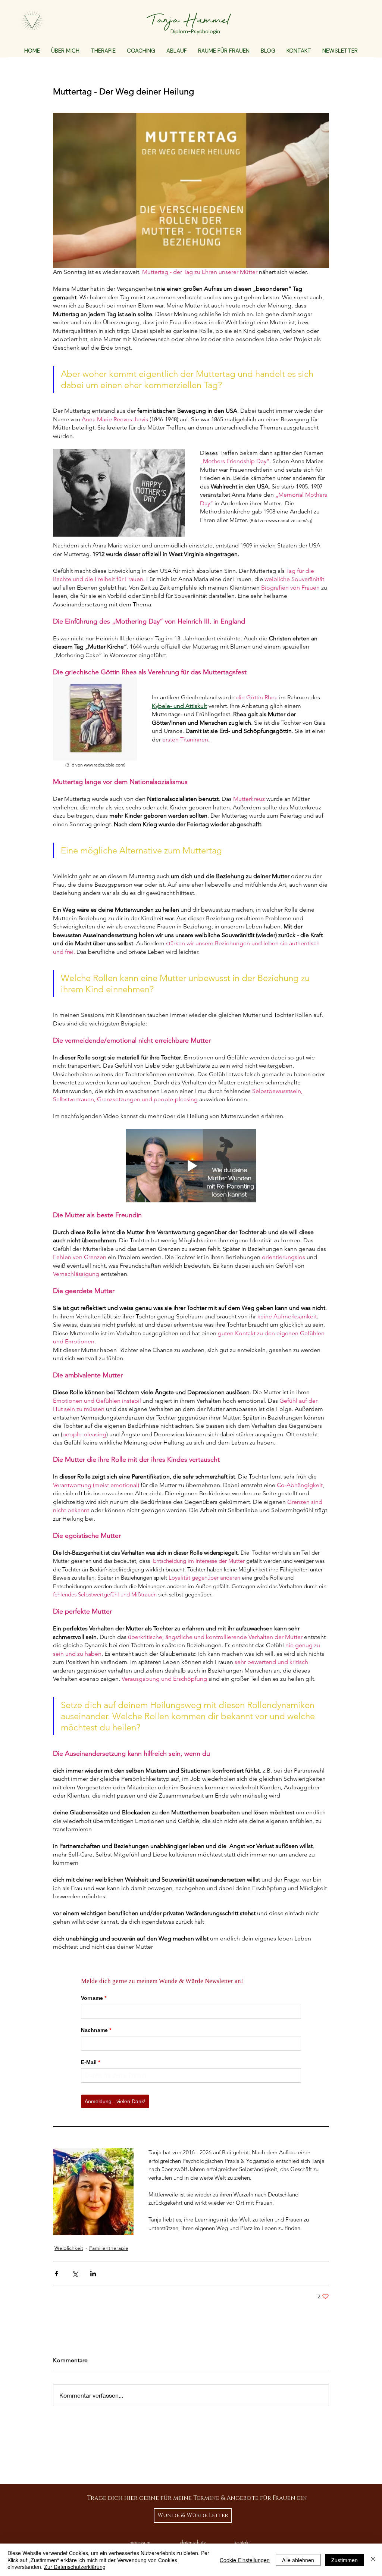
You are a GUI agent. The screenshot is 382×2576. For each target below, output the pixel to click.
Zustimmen (345, 2560)
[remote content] (191, 2038)
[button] (103, 51)
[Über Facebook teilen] (57, 2274)
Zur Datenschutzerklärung (75, 2567)
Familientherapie (109, 2248)
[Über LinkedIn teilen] (93, 2274)
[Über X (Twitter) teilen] (75, 2274)
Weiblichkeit (69, 2248)
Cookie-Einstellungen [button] (245, 2560)
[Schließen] (373, 2560)
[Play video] (191, 1166)
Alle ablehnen (298, 2560)
